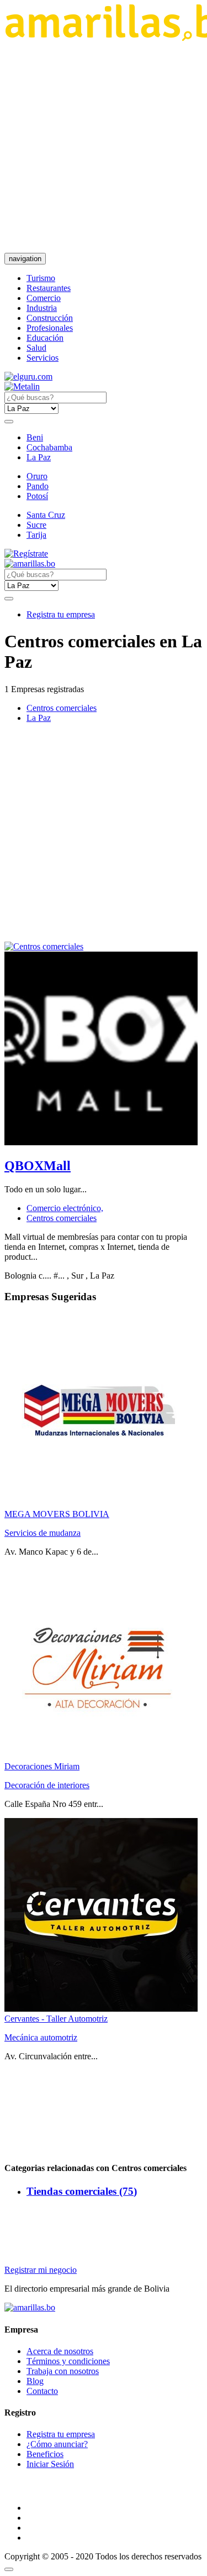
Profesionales (50, 328)
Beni (35, 437)
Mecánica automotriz (41, 2037)
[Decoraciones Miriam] (101, 1756)
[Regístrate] (104, 554)
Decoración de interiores (47, 1785)
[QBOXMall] (101, 1142)
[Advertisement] (104, 147)
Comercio (44, 298)
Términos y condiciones (68, 2361)
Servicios (43, 358)
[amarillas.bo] (30, 2307)
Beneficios (45, 2454)
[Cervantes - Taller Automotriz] (101, 2009)
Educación (45, 338)
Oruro (37, 476)
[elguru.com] (28, 376)
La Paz (39, 457)
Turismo (41, 278)
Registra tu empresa (61, 614)
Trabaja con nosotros (63, 2371)
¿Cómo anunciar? (57, 2444)
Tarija (36, 535)
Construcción (50, 318)
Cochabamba (49, 447)
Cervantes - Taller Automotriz (56, 2019)
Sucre (36, 525)
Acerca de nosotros (60, 2351)
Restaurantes (49, 288)
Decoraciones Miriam (42, 1766)
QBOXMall (38, 1166)
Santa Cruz (46, 515)
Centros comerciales (62, 708)
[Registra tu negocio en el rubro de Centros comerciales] (44, 946)
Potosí (37, 496)
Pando (38, 486)
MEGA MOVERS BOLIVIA (57, 1514)
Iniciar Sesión (50, 2464)
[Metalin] (22, 386)
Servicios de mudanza (43, 1533)
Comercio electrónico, (65, 1208)
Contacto (42, 2391)
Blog (35, 2381)
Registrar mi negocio (41, 2270)
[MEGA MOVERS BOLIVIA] (101, 1504)
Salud (36, 348)
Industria (42, 308)
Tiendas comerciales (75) (82, 2191)
